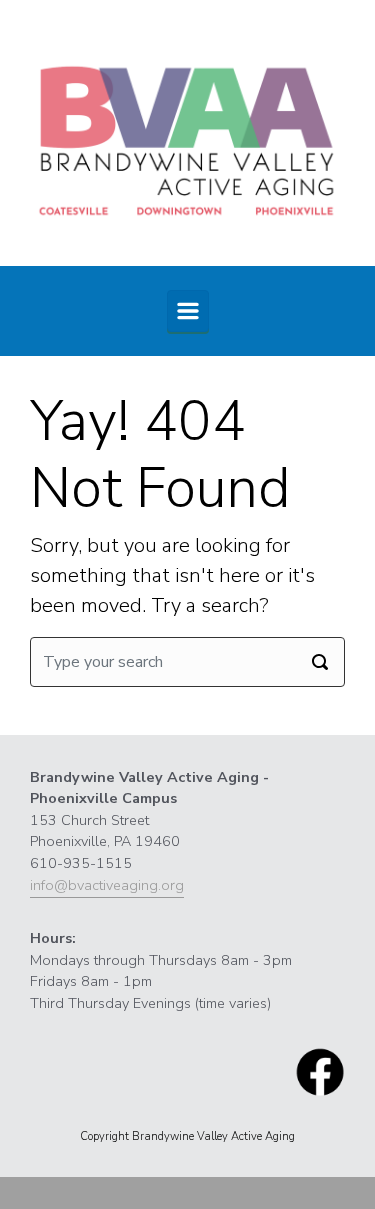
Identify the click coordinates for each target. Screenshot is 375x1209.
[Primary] (188, 311)
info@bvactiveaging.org (107, 885)
